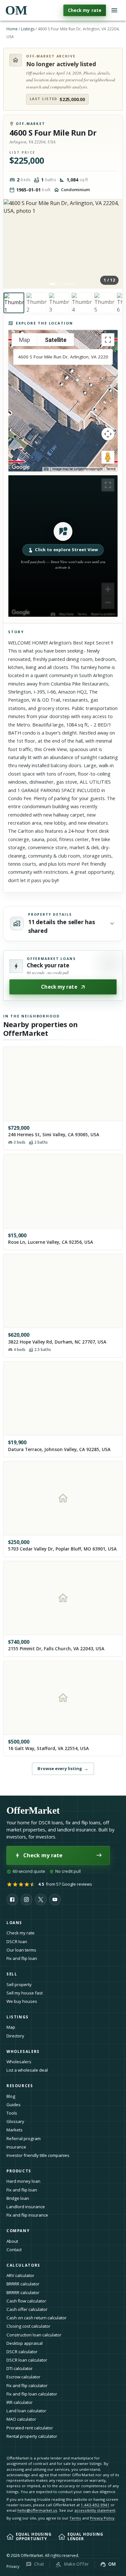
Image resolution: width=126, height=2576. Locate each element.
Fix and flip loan (22, 1958)
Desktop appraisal (25, 2343)
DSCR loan (17, 1942)
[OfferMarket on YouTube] (55, 1900)
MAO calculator (21, 2419)
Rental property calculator (32, 2436)
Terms (111, 469)
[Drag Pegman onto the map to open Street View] (108, 457)
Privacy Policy (102, 2518)
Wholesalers (19, 2062)
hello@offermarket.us (37, 2510)
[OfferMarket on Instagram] (26, 1900)
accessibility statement (95, 2510)
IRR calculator (20, 2402)
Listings (28, 29)
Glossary (15, 2121)
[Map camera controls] (108, 434)
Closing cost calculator (28, 2326)
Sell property (19, 1984)
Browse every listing (63, 1768)
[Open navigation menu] (114, 10)
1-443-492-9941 (95, 2505)
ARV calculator (20, 2275)
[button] (63, 546)
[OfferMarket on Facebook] (12, 1900)
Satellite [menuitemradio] (56, 340)
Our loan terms (21, 1950)
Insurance (16, 2147)
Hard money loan (23, 2181)
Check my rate (85, 10)
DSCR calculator (22, 2352)
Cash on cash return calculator (37, 2318)
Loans (14, 1923)
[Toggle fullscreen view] (108, 340)
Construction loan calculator (34, 2335)
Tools (12, 2113)
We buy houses (22, 2001)
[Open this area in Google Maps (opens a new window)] (21, 467)
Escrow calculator (23, 2377)
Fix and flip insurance (27, 2215)
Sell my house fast (25, 1993)
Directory (15, 2036)
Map (11, 2027)
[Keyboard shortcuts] (46, 469)
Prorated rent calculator (30, 2428)
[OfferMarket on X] (41, 1900)
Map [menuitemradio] (25, 340)
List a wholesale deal (27, 2070)
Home (12, 29)
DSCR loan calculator (27, 2360)
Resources (20, 2086)
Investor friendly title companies (38, 2155)
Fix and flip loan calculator (32, 2394)
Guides (14, 2105)
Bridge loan (18, 2198)
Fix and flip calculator (27, 2385)
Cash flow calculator (26, 2301)
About (12, 2241)
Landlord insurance (26, 2207)
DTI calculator (20, 2368)
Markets (15, 2130)
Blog (11, 2096)
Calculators (23, 2265)
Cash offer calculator (27, 2309)
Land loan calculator (26, 2411)
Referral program (24, 2138)
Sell (12, 1974)
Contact (14, 2250)
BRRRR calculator (23, 2284)
